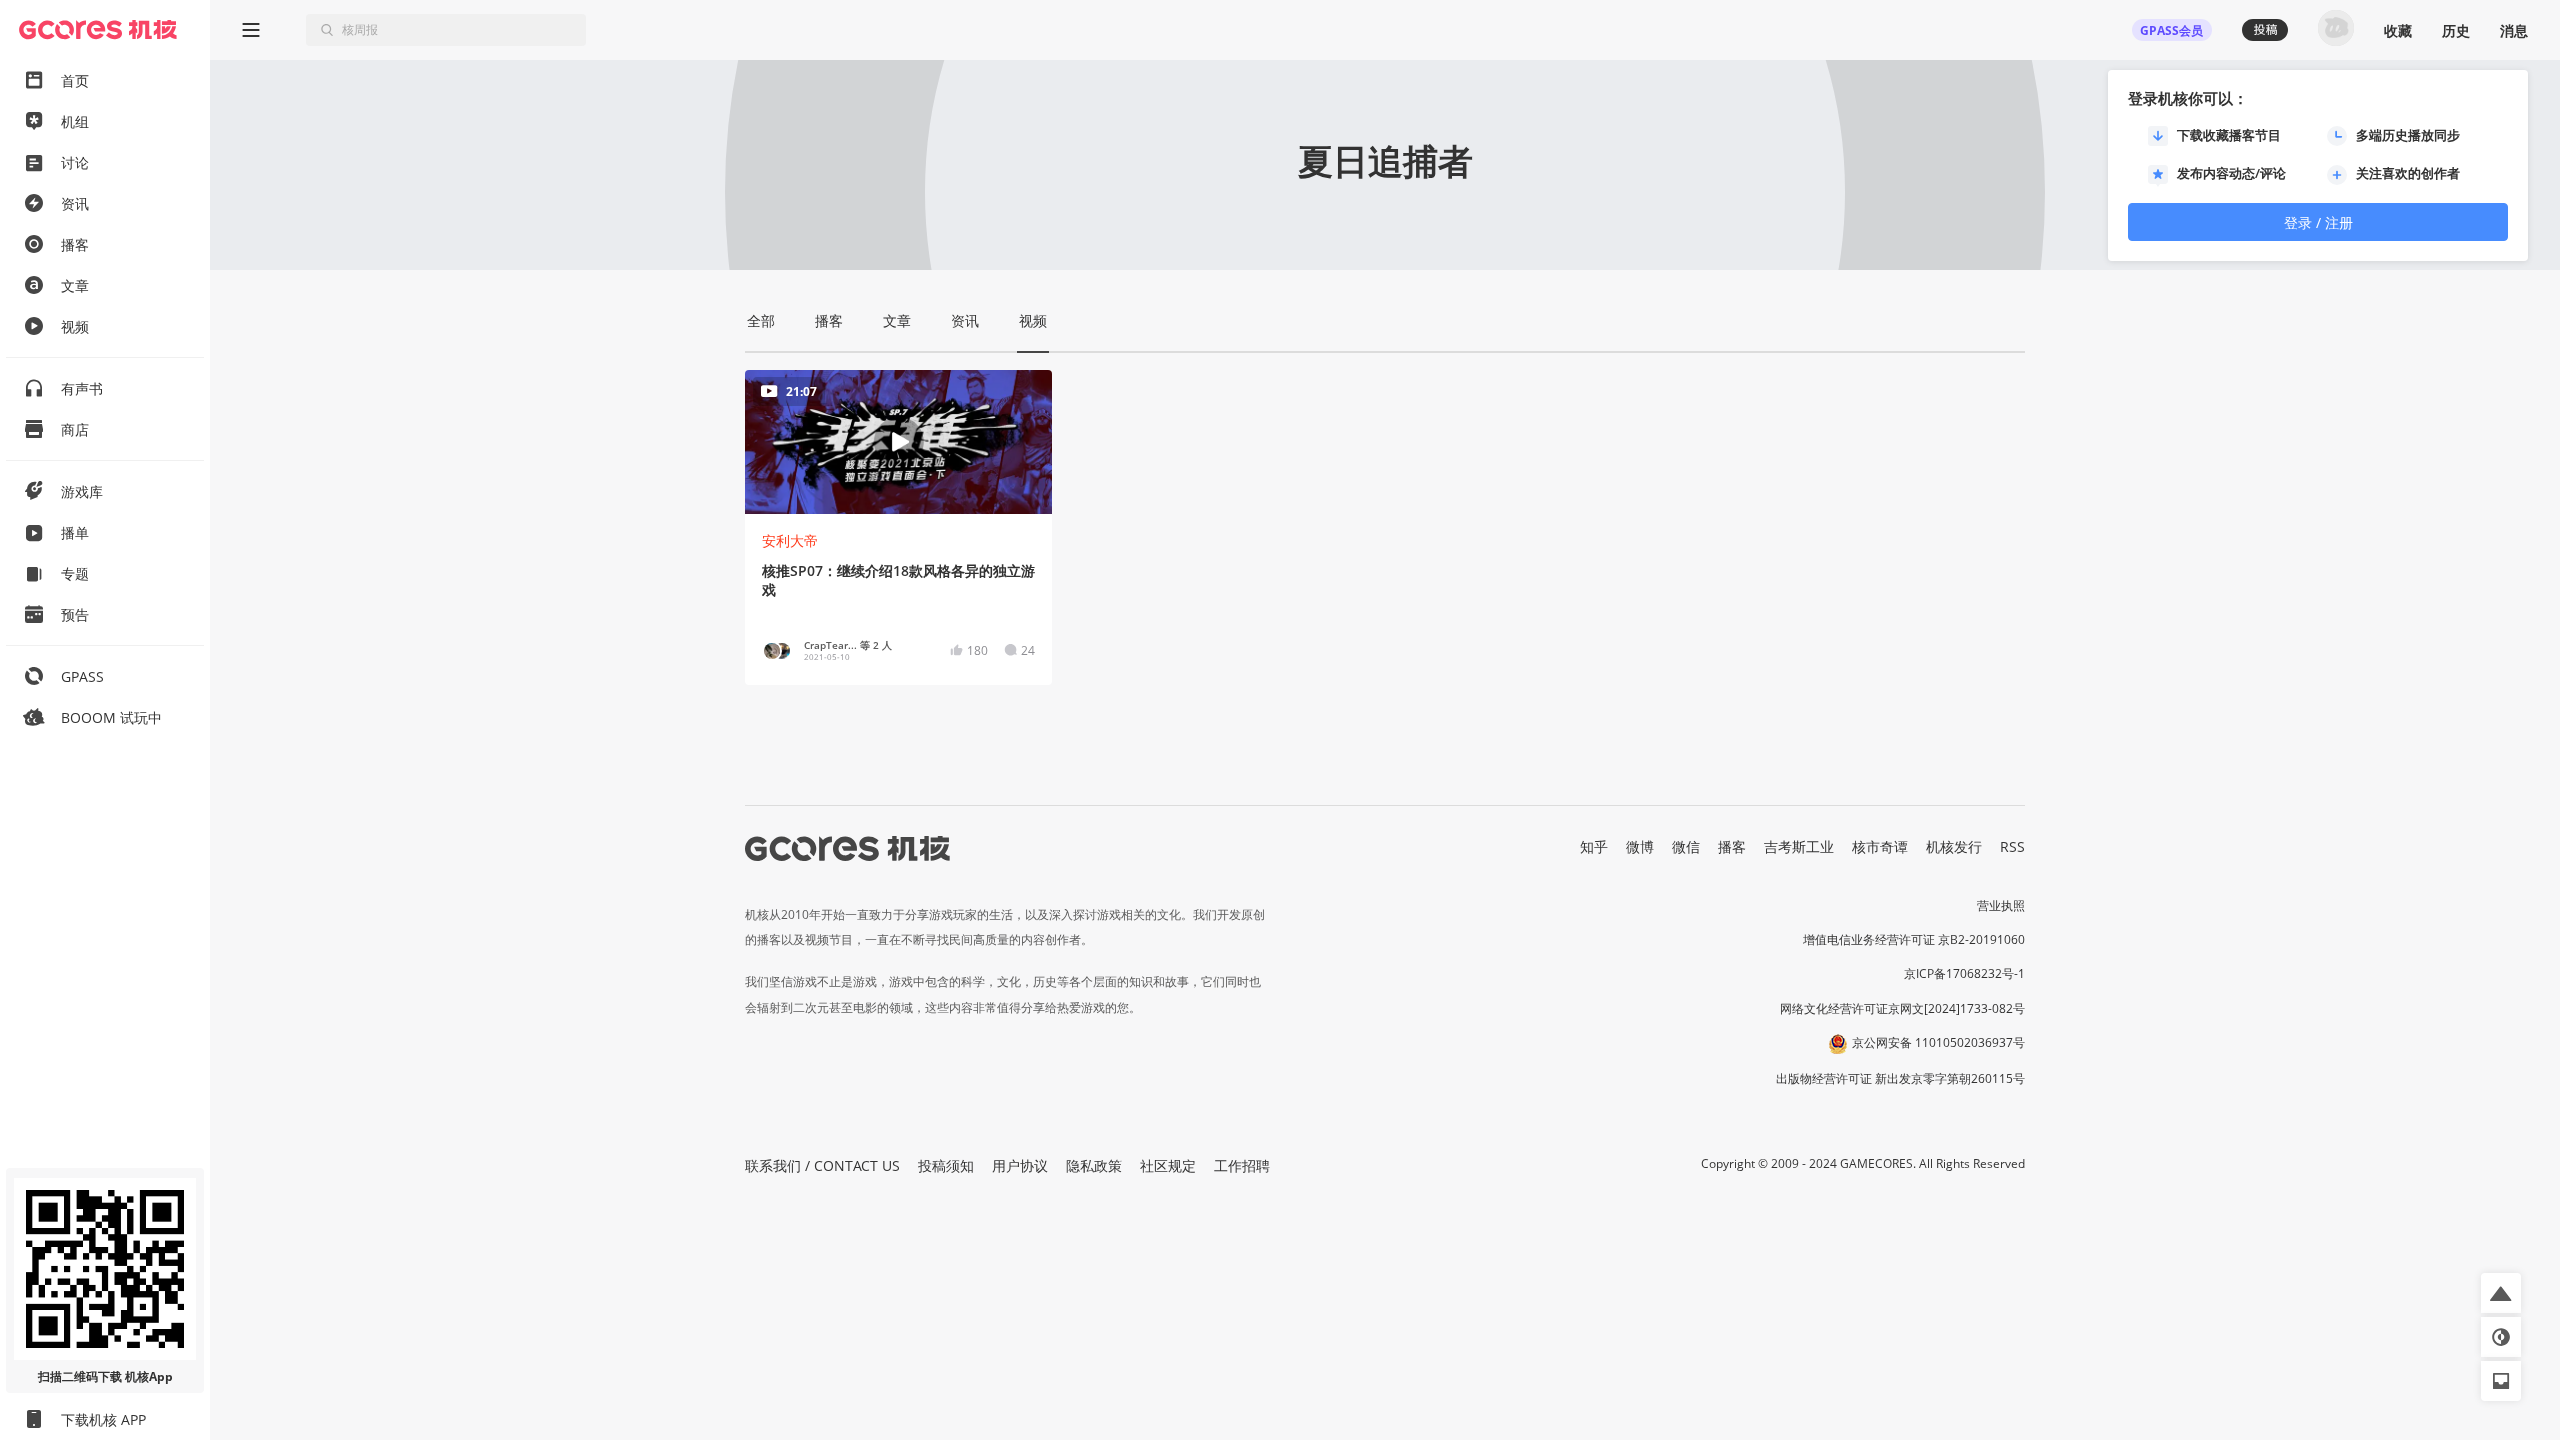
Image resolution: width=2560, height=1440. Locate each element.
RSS (2012, 846)
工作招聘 (1242, 1165)
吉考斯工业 (1799, 846)
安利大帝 (790, 540)
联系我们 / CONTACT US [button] (822, 1165)
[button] (2501, 1293)
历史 (2456, 30)
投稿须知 (946, 1165)
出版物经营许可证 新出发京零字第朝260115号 (1900, 1078)
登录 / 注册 (2318, 222)
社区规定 (1168, 1165)
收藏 (2398, 30)
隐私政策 (1094, 1165)
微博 (1640, 846)
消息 (2514, 30)
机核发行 (1954, 846)
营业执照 (2001, 905)
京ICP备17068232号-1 (1964, 973)
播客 (1732, 846)
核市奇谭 (1880, 846)
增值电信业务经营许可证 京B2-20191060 (1914, 939)
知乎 (1594, 846)
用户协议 (1020, 1165)
